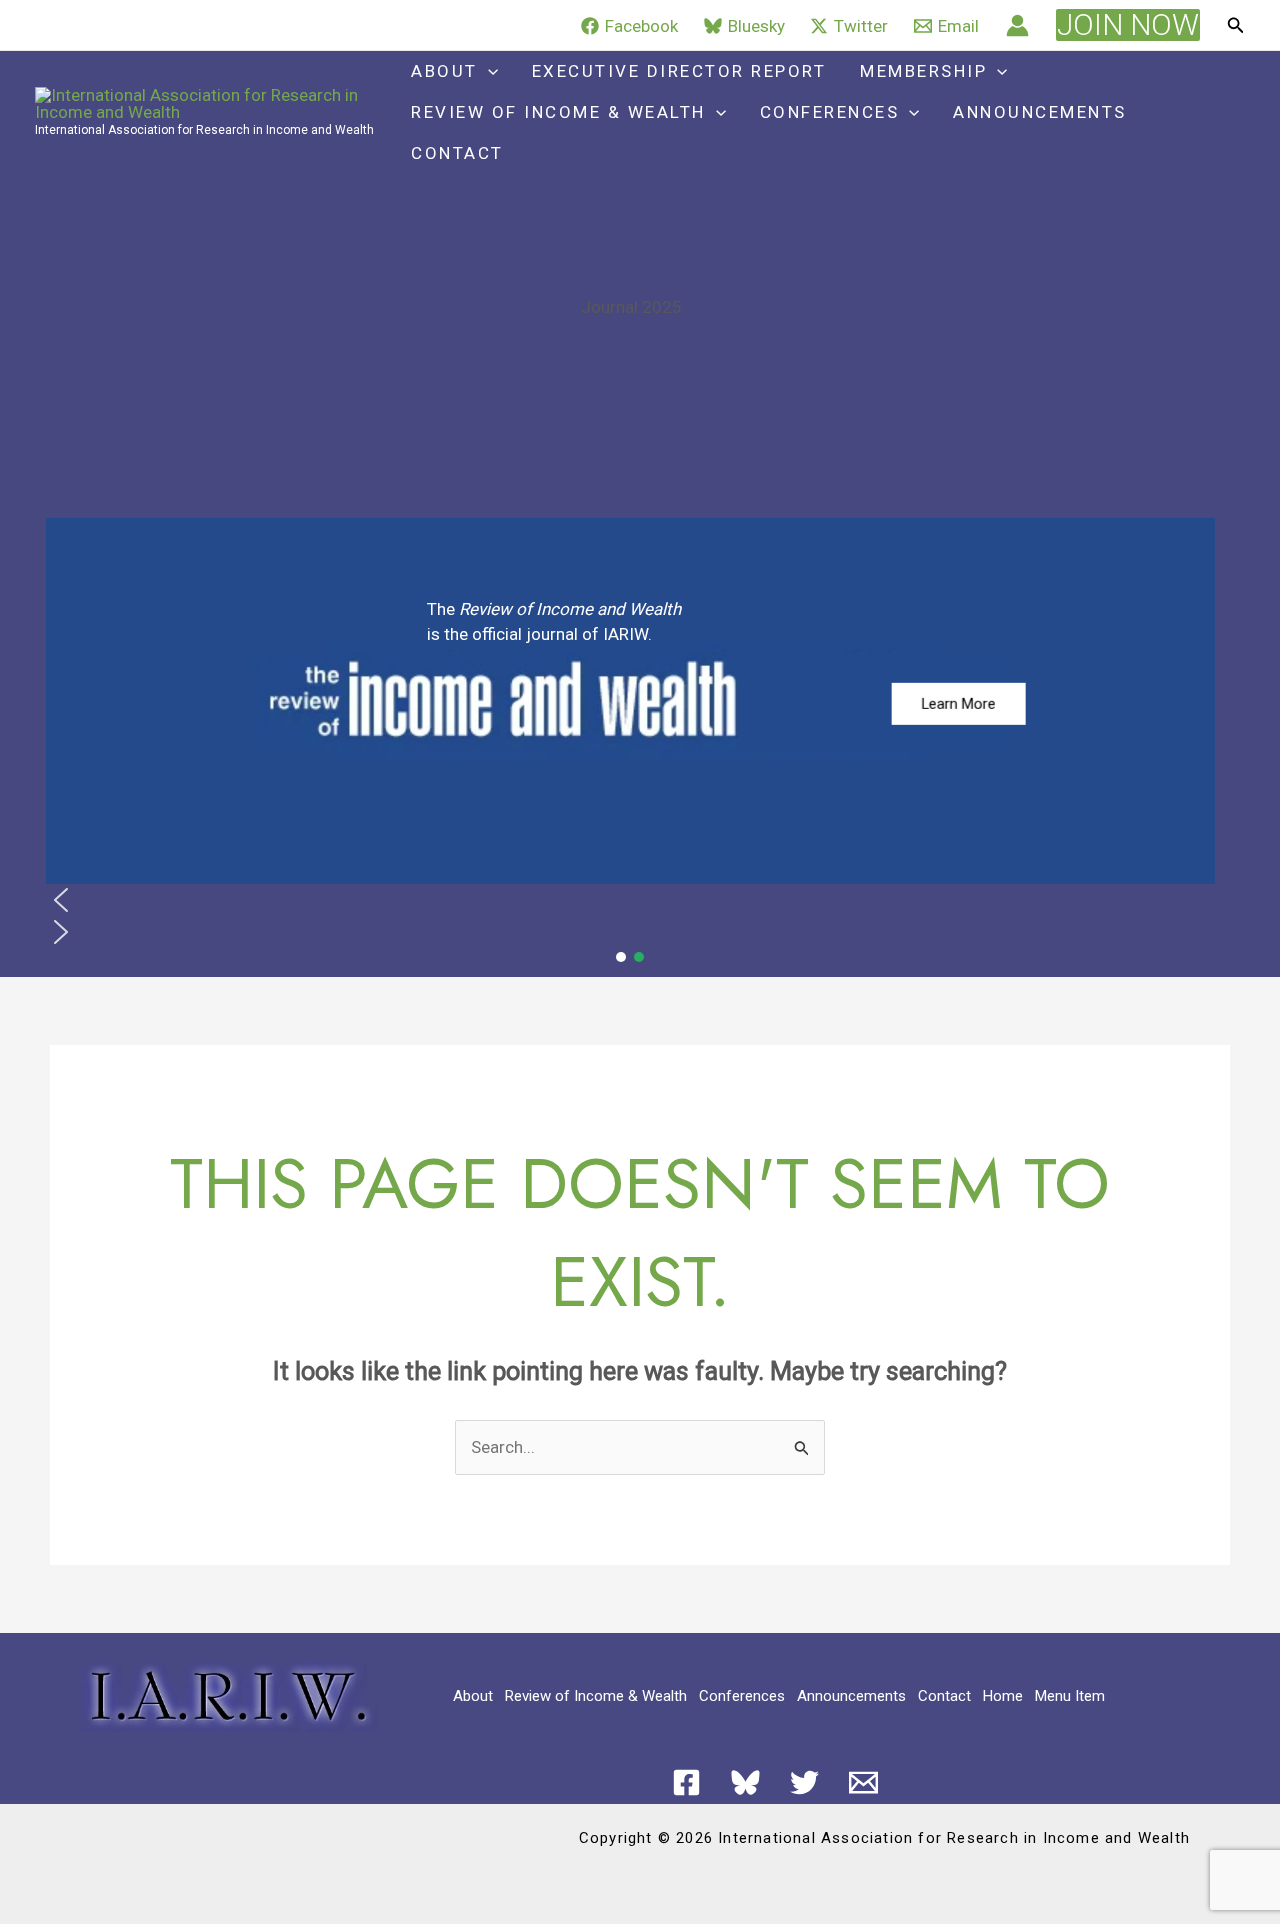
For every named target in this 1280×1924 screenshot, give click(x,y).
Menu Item (1070, 1696)
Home (1003, 1696)
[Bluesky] (745, 1782)
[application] (488, 71)
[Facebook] (686, 1782)
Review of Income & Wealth (558, 112)
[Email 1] (863, 1782)
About (444, 71)
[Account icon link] (1017, 25)
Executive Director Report (679, 71)
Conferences (830, 112)
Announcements (1040, 112)
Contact (457, 153)
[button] (1128, 25)
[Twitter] (804, 1782)
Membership (923, 71)
